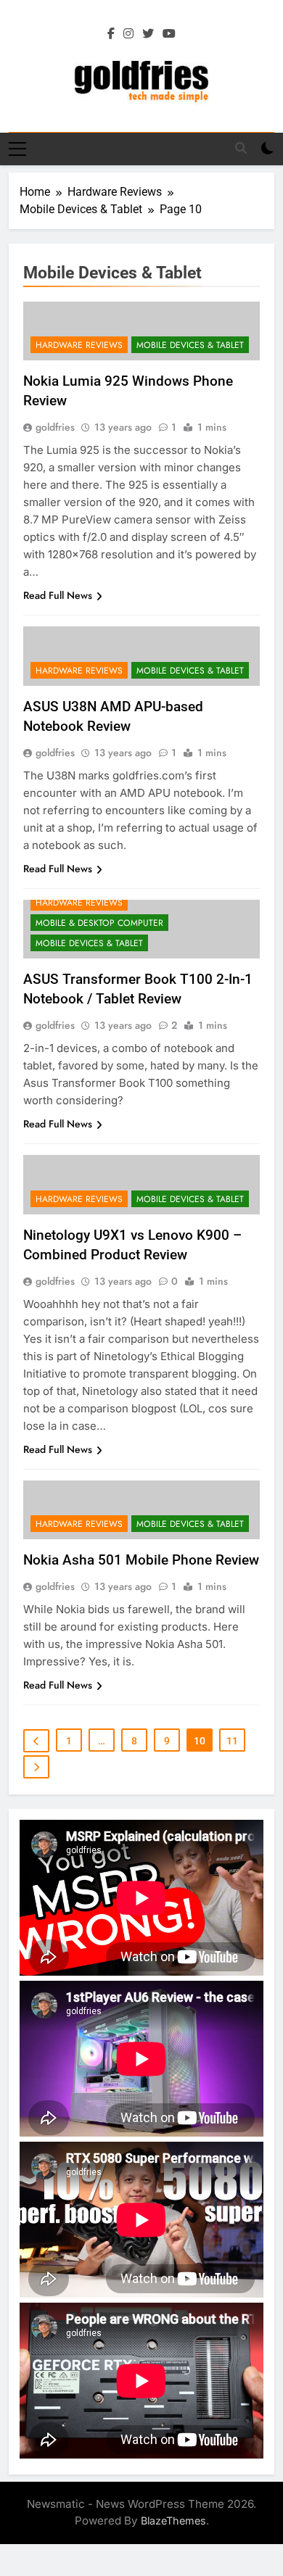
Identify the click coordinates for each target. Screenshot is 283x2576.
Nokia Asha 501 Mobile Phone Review (141, 1560)
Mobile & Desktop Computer (99, 923)
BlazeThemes (173, 2521)
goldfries (55, 427)
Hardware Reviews (79, 345)
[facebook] (111, 34)
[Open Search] (241, 148)
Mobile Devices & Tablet (190, 345)
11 (232, 1741)
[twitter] (148, 34)
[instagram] (128, 34)
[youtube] (169, 34)
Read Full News (58, 595)
